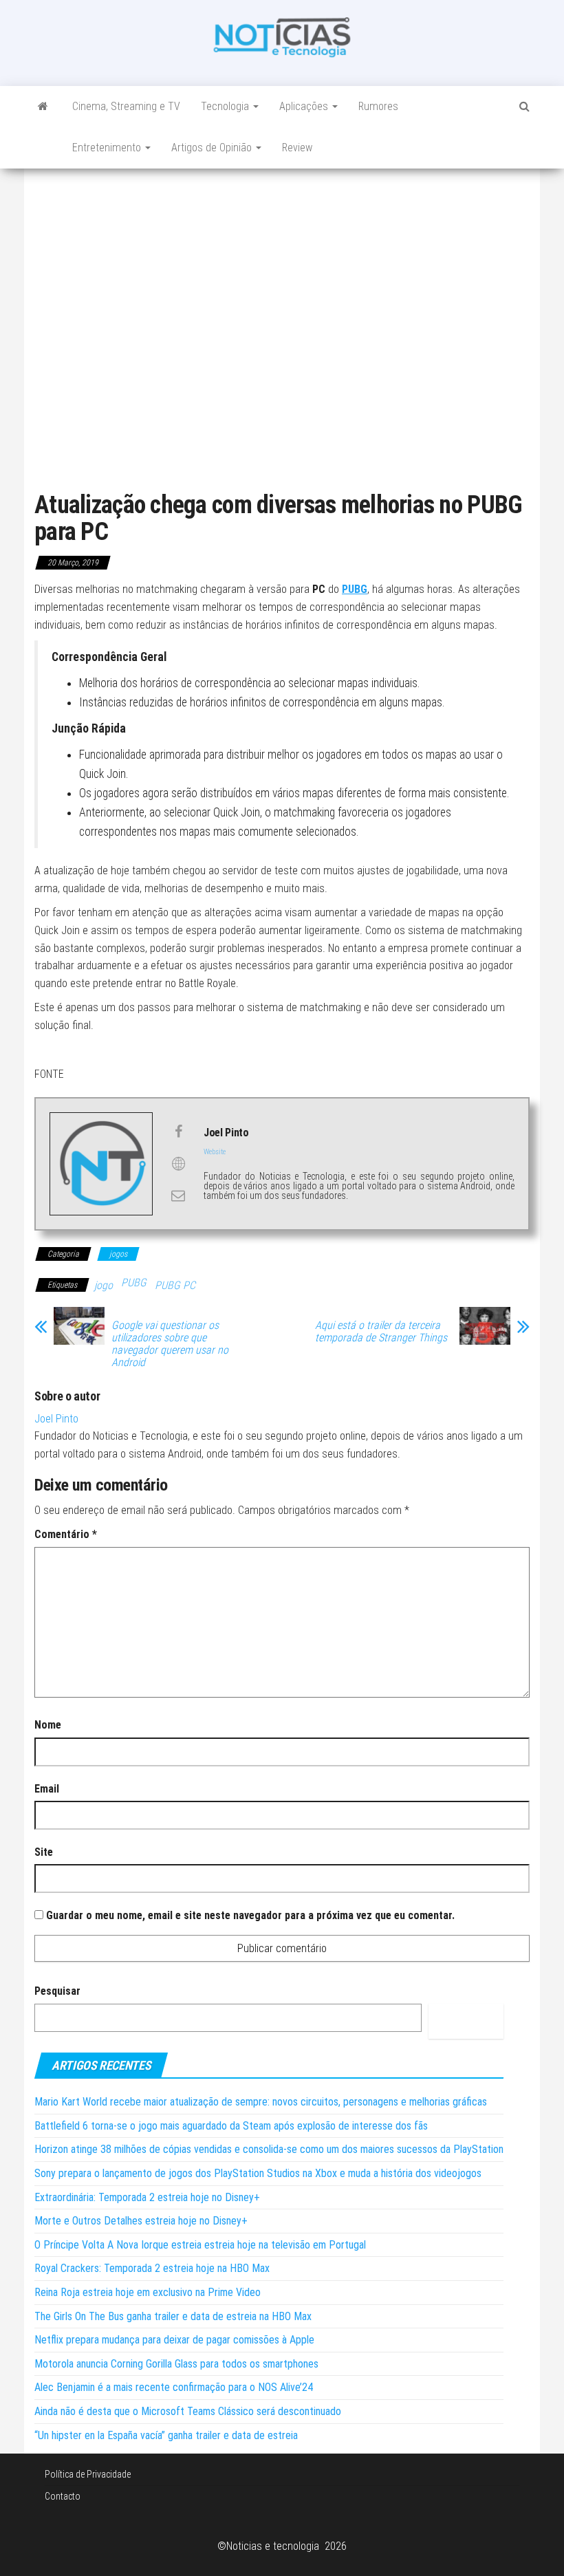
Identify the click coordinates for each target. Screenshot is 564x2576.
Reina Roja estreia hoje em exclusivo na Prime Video (148, 2292)
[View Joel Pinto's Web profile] (178, 1164)
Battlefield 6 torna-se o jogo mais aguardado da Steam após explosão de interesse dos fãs (231, 2126)
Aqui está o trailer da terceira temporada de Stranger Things (381, 1332)
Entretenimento (108, 148)
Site (44, 1852)
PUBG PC (175, 1285)
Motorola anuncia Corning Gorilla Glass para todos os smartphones (176, 2364)
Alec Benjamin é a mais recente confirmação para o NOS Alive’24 (174, 2387)
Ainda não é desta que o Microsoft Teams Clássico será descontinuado (188, 2411)
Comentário (66, 1534)
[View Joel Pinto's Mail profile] (178, 1195)
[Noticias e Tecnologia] (43, 107)
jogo (104, 1285)
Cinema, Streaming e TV (126, 106)
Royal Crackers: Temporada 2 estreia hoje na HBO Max (152, 2268)
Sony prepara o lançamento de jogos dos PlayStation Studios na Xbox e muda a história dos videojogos (258, 2173)
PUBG (134, 1282)
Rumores (378, 106)
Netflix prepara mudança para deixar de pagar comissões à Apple (174, 2340)
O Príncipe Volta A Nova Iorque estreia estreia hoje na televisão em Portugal (200, 2245)
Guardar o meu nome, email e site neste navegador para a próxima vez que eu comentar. (250, 1915)
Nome (48, 1725)
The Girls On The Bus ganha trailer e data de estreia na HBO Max (173, 2316)
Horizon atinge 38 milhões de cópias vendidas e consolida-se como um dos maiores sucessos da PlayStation (269, 2149)
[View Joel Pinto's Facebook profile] (178, 1132)
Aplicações (305, 106)
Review (297, 148)
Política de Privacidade (88, 2474)
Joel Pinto (56, 1419)
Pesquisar (57, 1991)
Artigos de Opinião (213, 148)
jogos (118, 1254)
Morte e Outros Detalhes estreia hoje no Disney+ (141, 2221)
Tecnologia (226, 106)
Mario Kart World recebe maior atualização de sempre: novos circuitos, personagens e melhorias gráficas (261, 2102)
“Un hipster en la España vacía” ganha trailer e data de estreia (166, 2435)
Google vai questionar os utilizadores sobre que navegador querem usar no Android (170, 1344)
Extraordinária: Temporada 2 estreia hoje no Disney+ (147, 2197)
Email (47, 1789)
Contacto (63, 2496)
